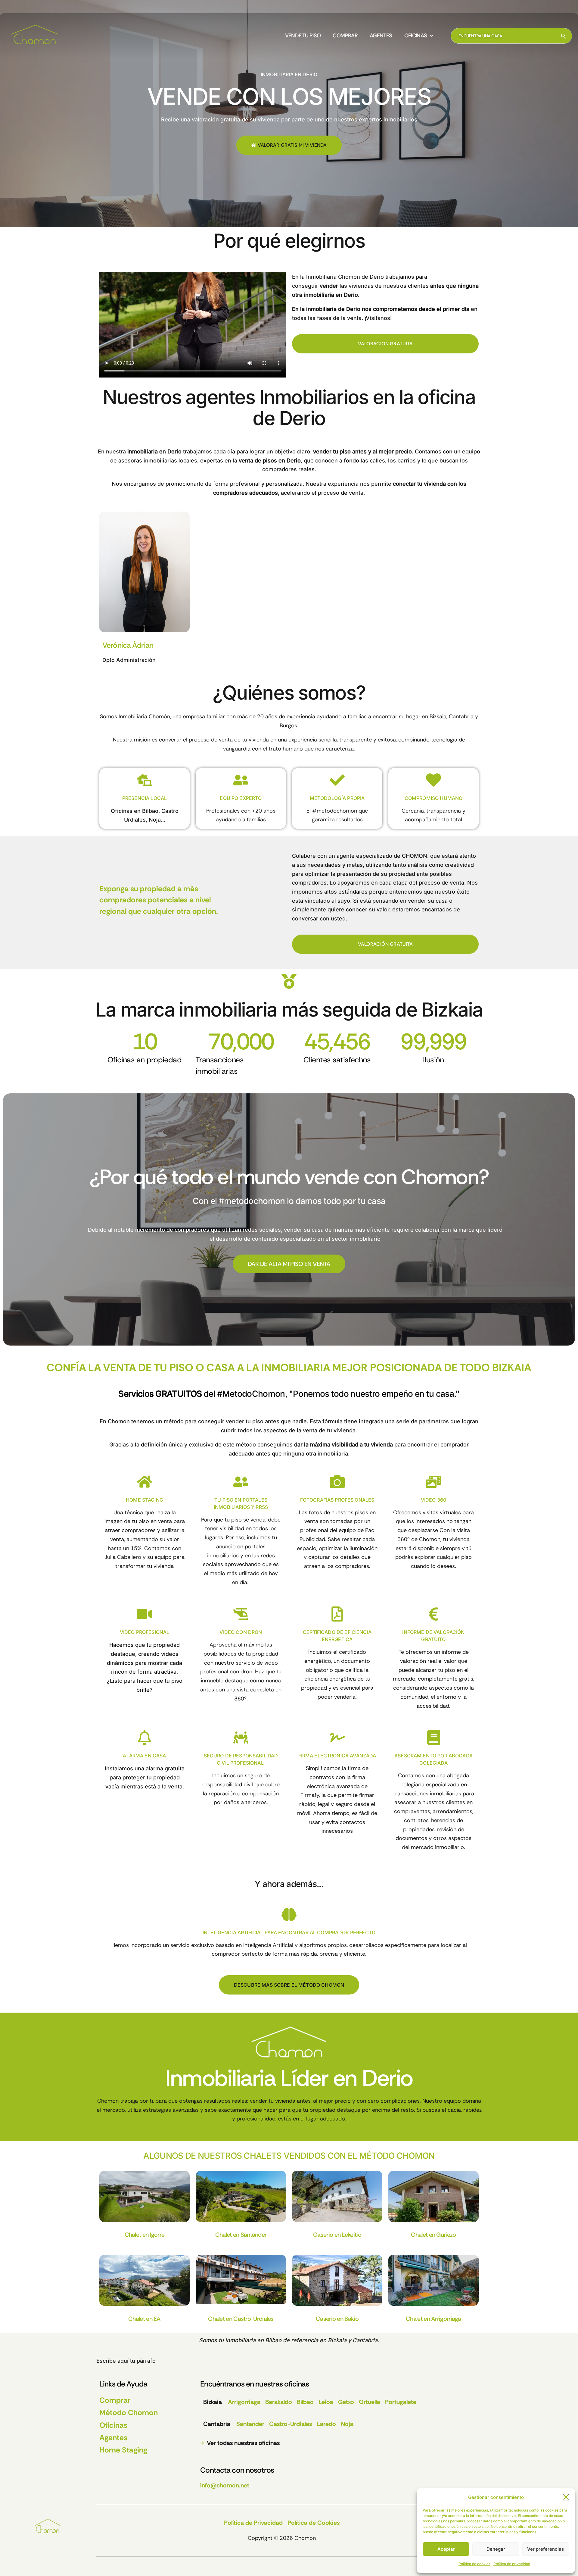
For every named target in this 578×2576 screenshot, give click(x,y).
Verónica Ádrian (128, 645)
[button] (566, 2497)
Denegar (496, 2549)
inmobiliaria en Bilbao (253, 2340)
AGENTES (381, 36)
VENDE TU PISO (303, 36)
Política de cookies (474, 2564)
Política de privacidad (512, 2564)
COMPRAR (345, 36)
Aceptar (446, 2549)
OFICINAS (416, 36)
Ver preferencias (545, 2549)
